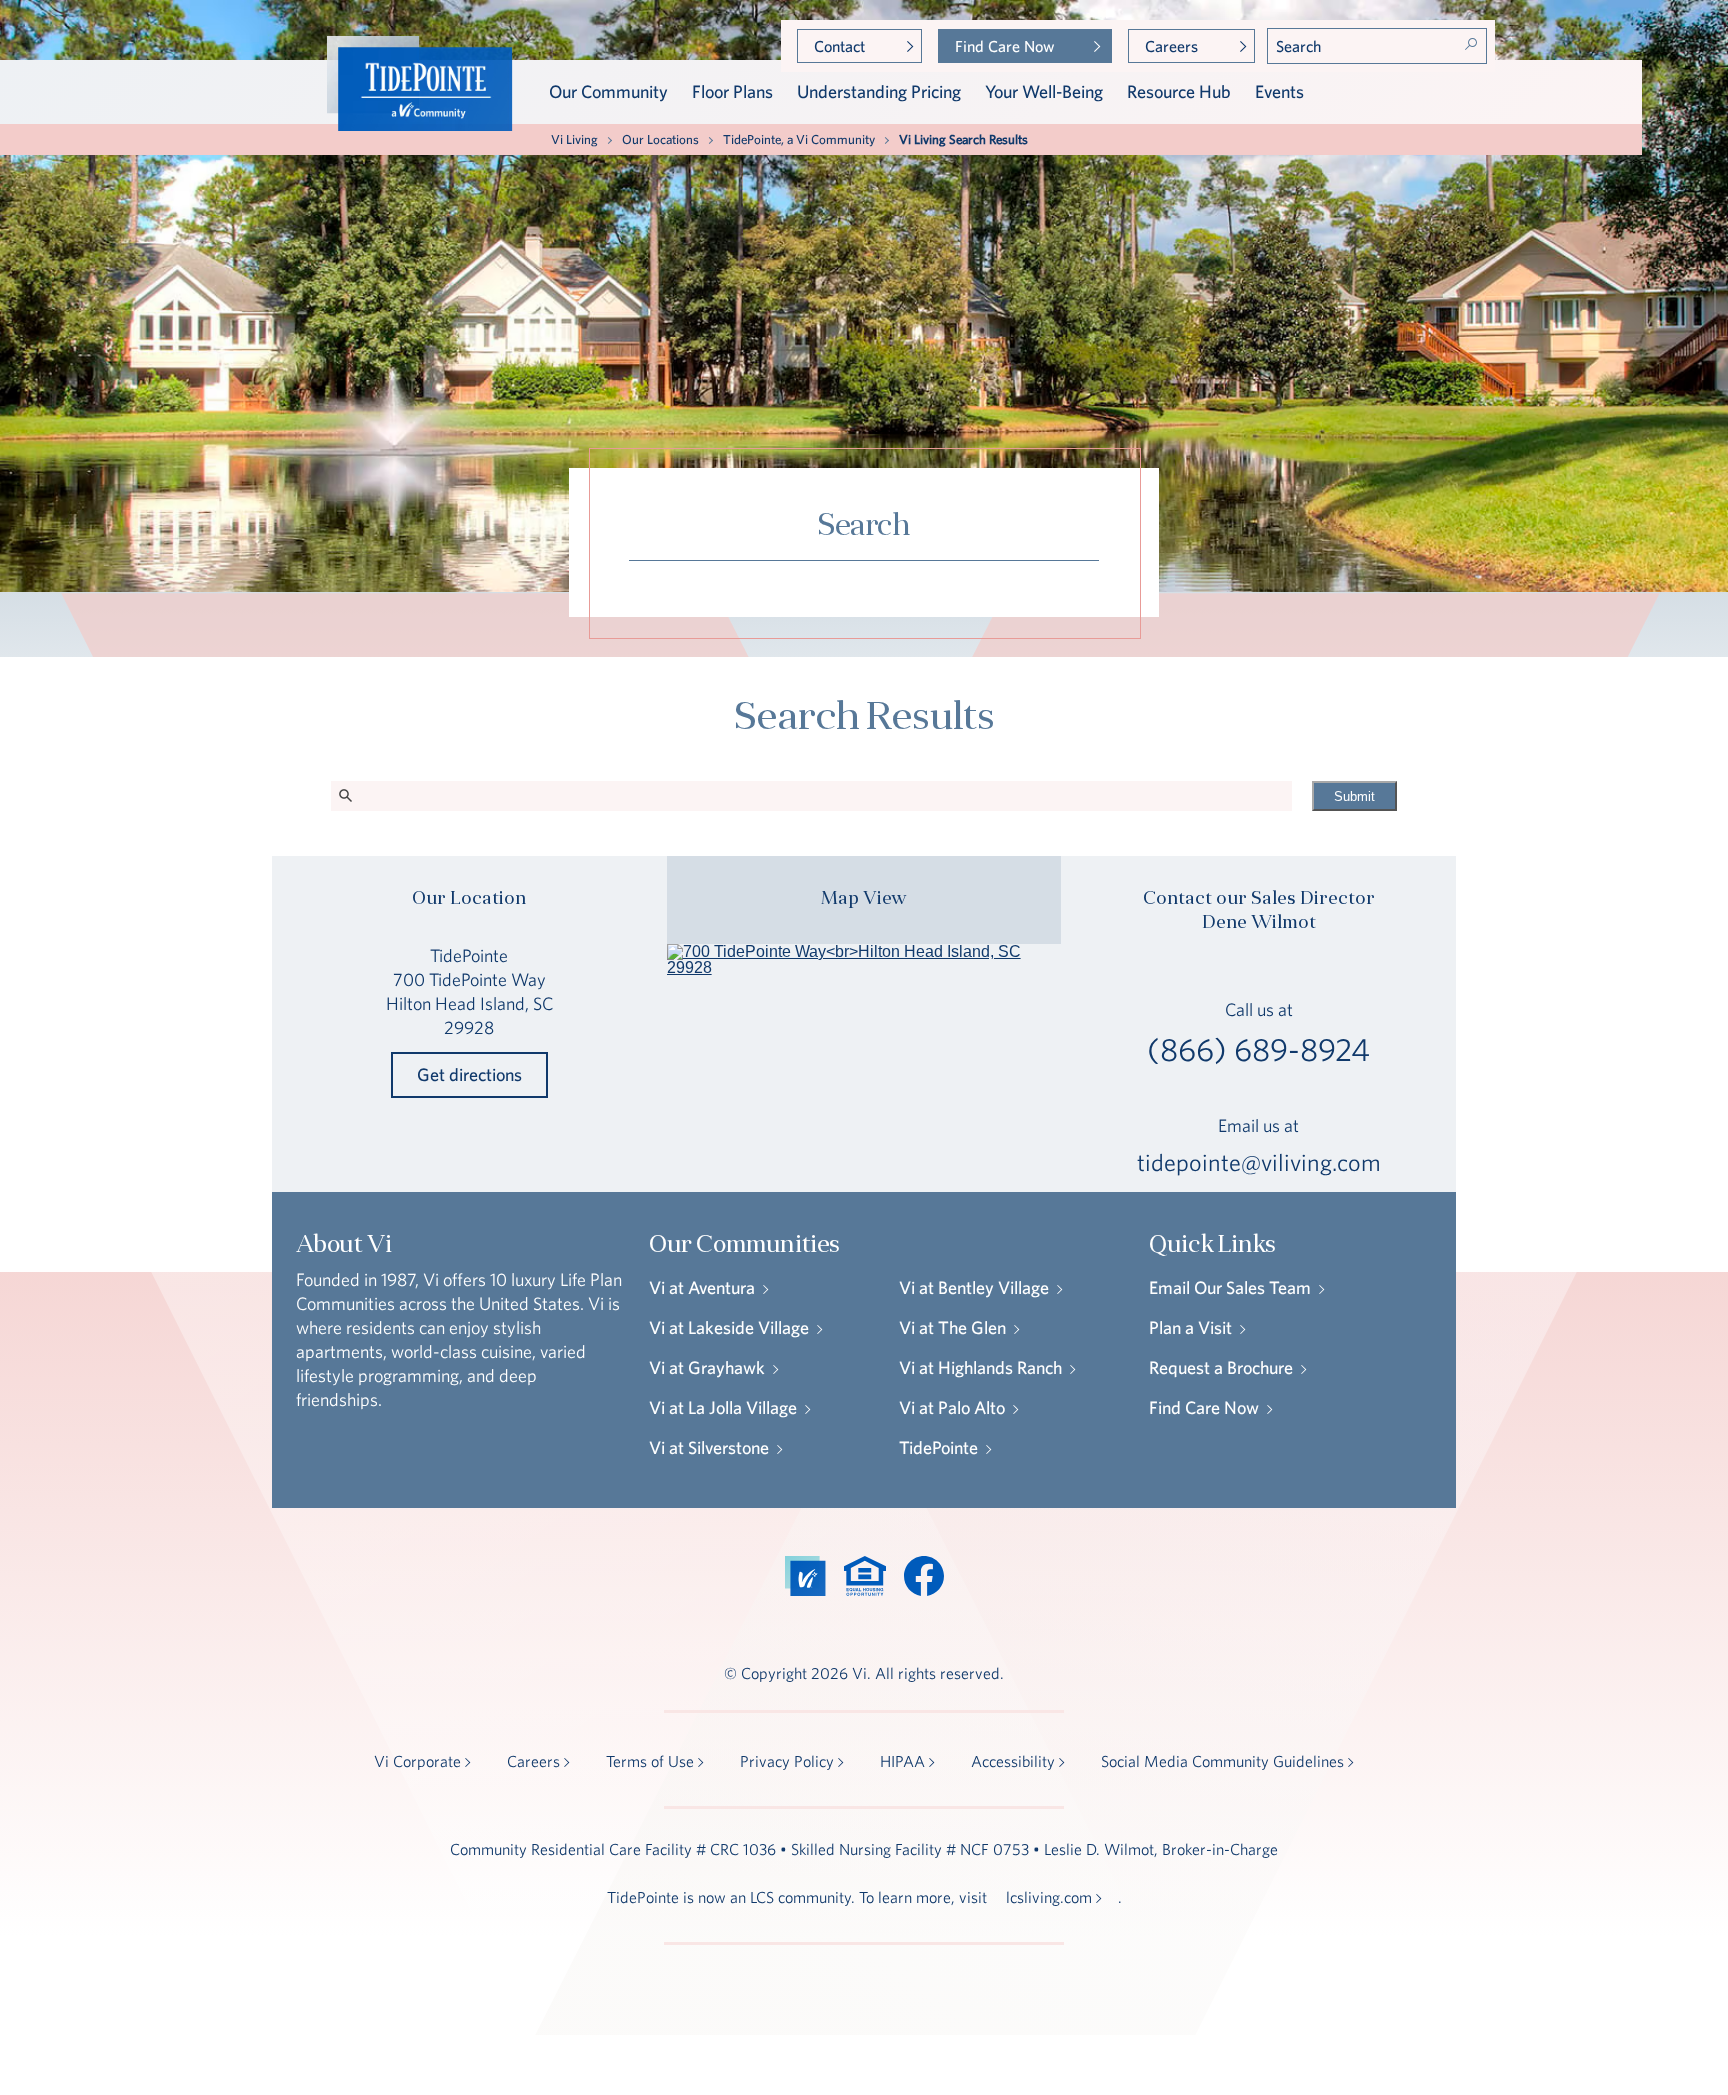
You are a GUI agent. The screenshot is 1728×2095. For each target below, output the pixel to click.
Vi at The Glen (952, 1327)
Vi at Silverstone (709, 1447)
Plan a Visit (1190, 1327)
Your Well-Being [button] (1044, 91)
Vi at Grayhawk (707, 1367)
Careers (1171, 46)
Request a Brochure (1221, 1367)
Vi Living (574, 139)
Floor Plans (732, 91)
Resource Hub (1179, 91)
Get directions (469, 1074)
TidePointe (938, 1447)
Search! (1471, 44)
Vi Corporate (417, 1761)
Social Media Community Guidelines (1222, 1761)
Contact (839, 46)
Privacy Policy (787, 1761)
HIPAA (902, 1761)
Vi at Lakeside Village (729, 1327)
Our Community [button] (608, 91)
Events (1279, 91)
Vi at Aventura (702, 1287)
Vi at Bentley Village (974, 1287)
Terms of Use (650, 1761)
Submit (1354, 796)
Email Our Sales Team (1230, 1287)
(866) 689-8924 (1258, 1050)
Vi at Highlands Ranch (980, 1367)
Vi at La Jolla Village (723, 1407)
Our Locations (660, 139)
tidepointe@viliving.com (1259, 1162)
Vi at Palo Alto (952, 1407)
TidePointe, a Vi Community (799, 139)
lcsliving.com (1049, 1897)
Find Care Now (1005, 46)
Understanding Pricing (879, 91)
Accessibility (1013, 1761)
